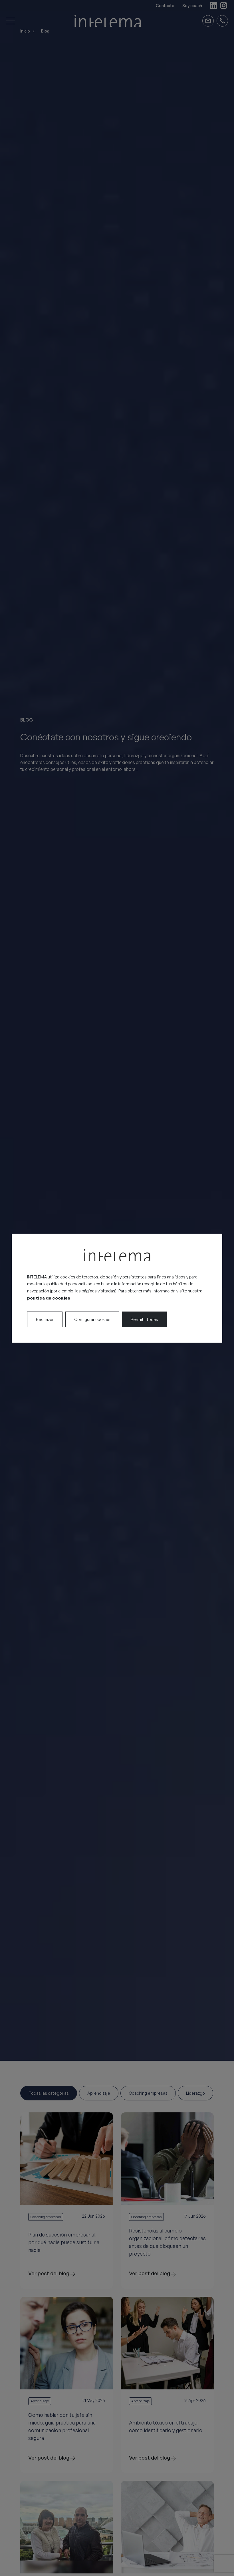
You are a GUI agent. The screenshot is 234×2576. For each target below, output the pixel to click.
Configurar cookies (92, 1319)
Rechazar (45, 1319)
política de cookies (49, 1298)
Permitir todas (144, 1319)
